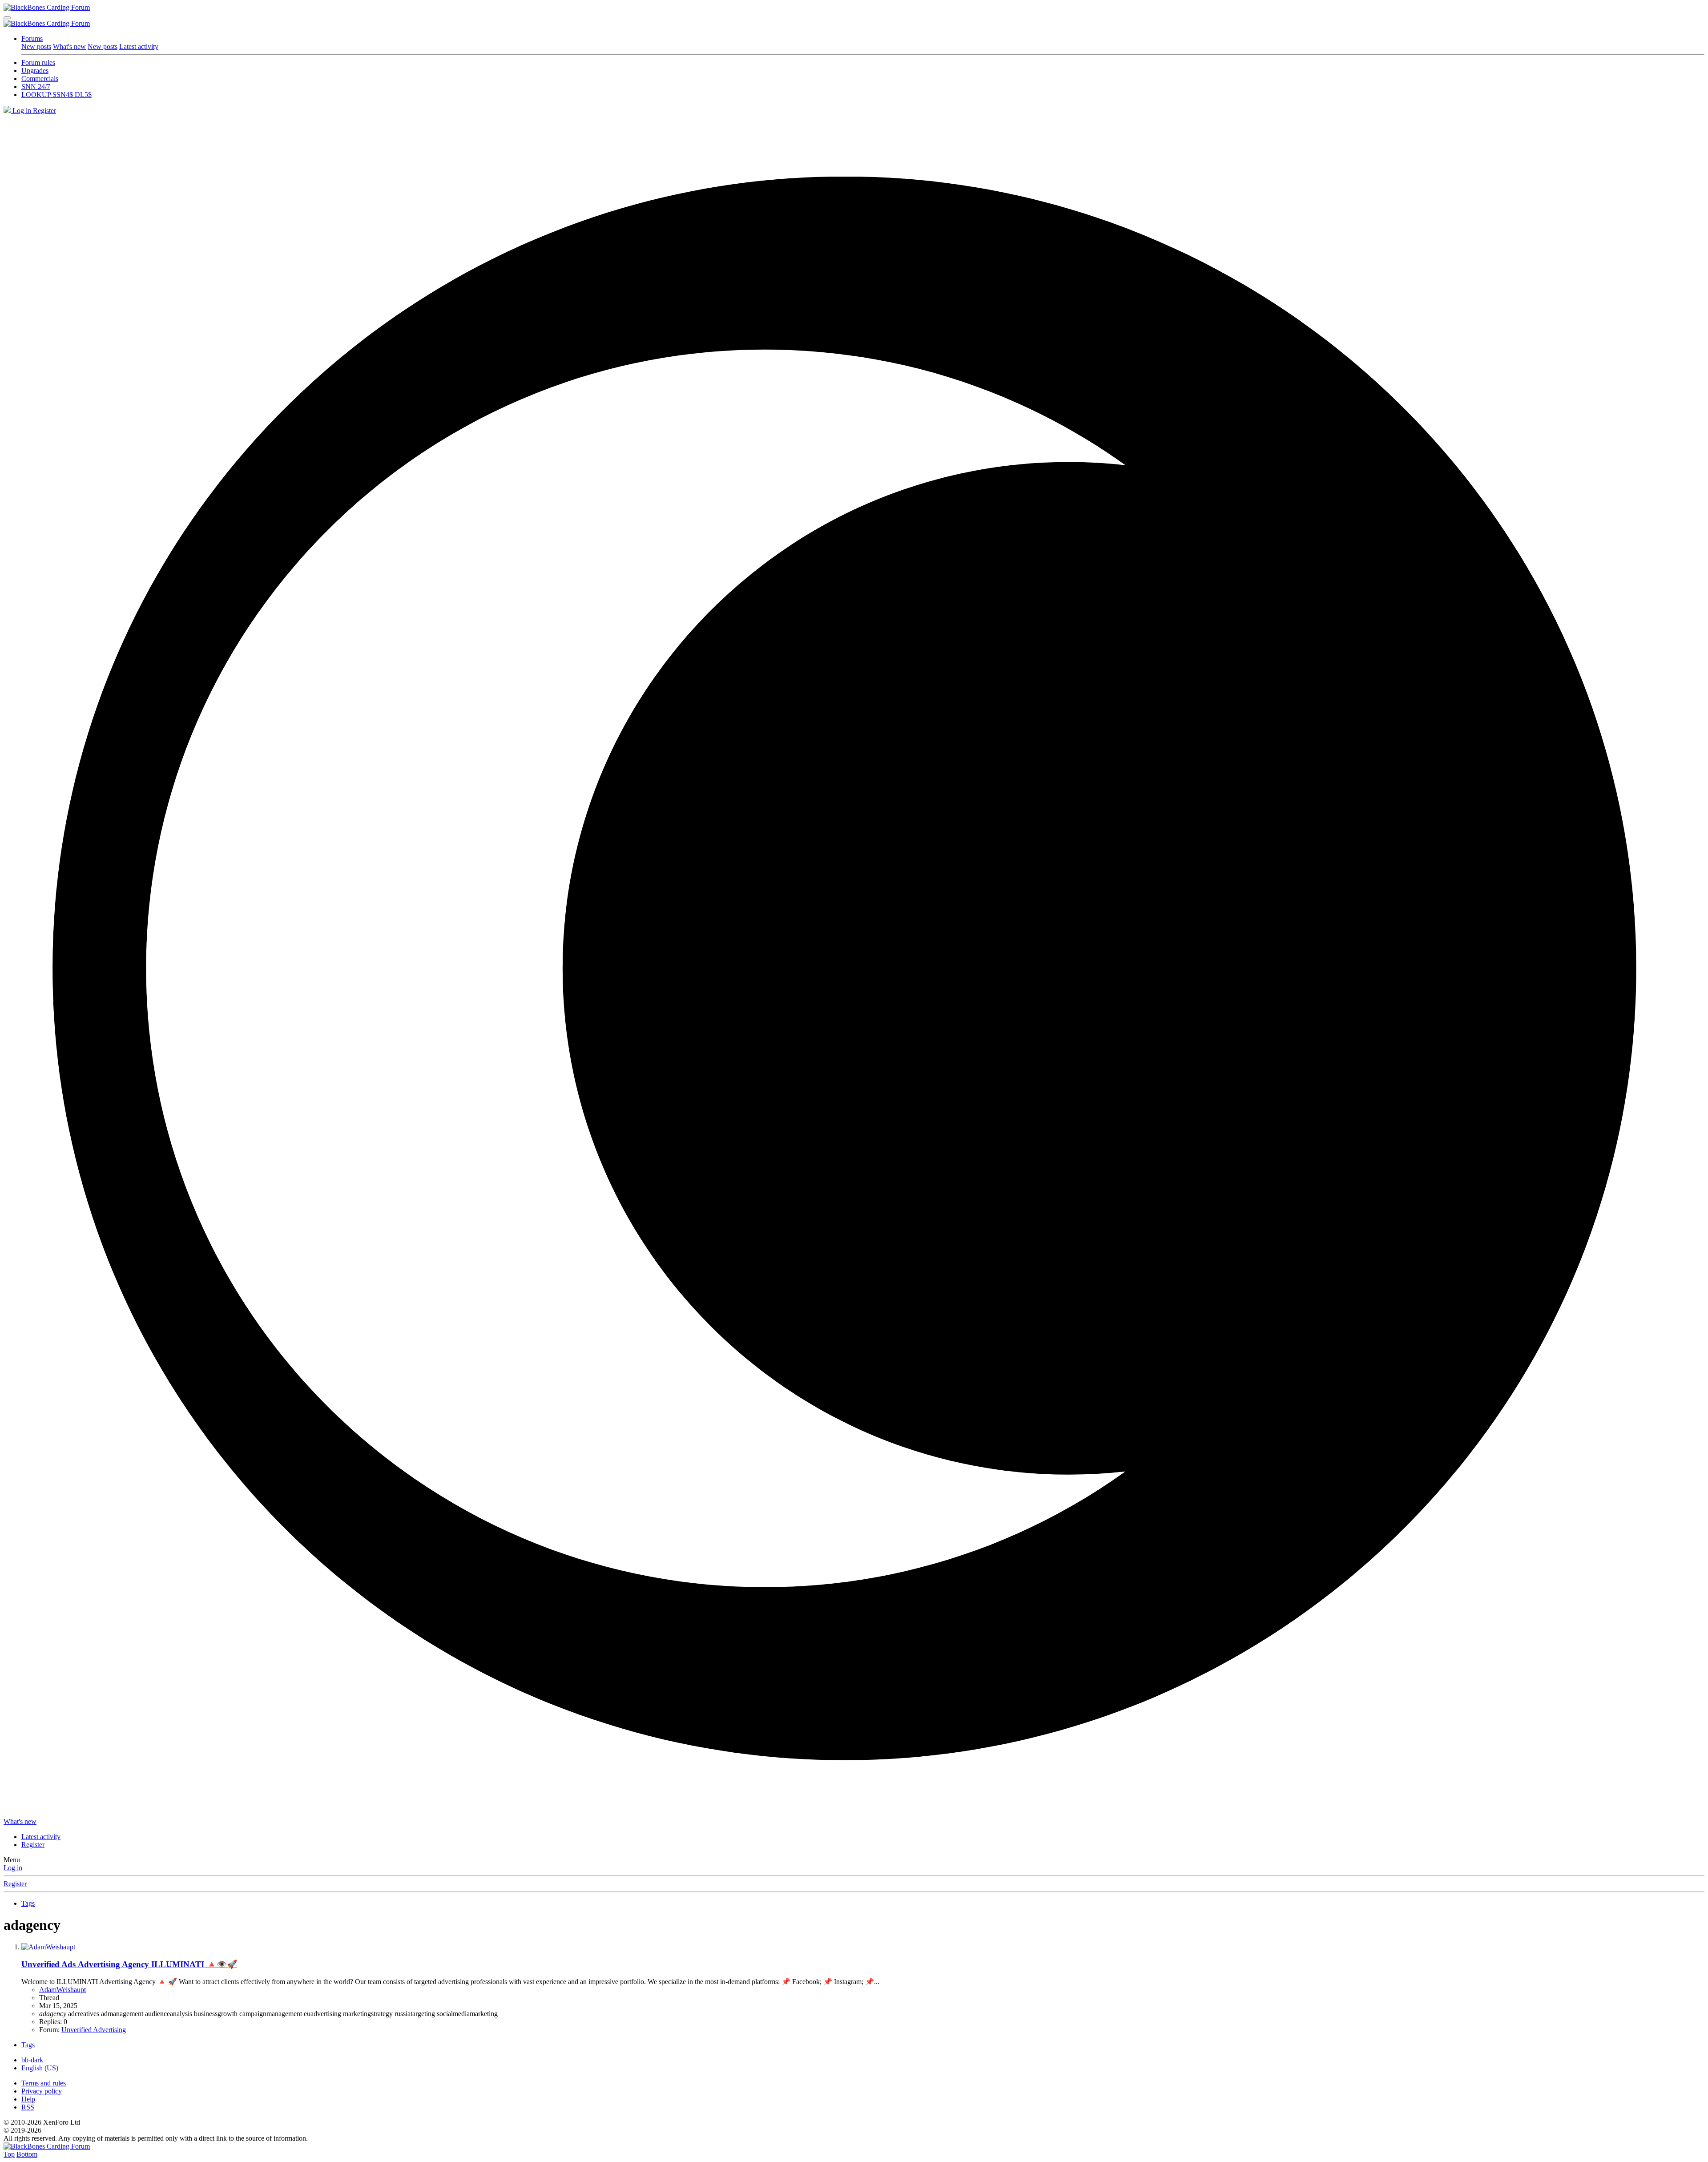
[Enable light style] (854, 966)
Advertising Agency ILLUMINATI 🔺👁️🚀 (129, 1964)
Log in (13, 1868)
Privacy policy (42, 2091)
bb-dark (32, 2060)
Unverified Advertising (94, 2030)
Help (28, 2099)
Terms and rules (44, 2083)
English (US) (40, 2068)
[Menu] (7, 18)
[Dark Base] (8, 111)
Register (15, 1884)
